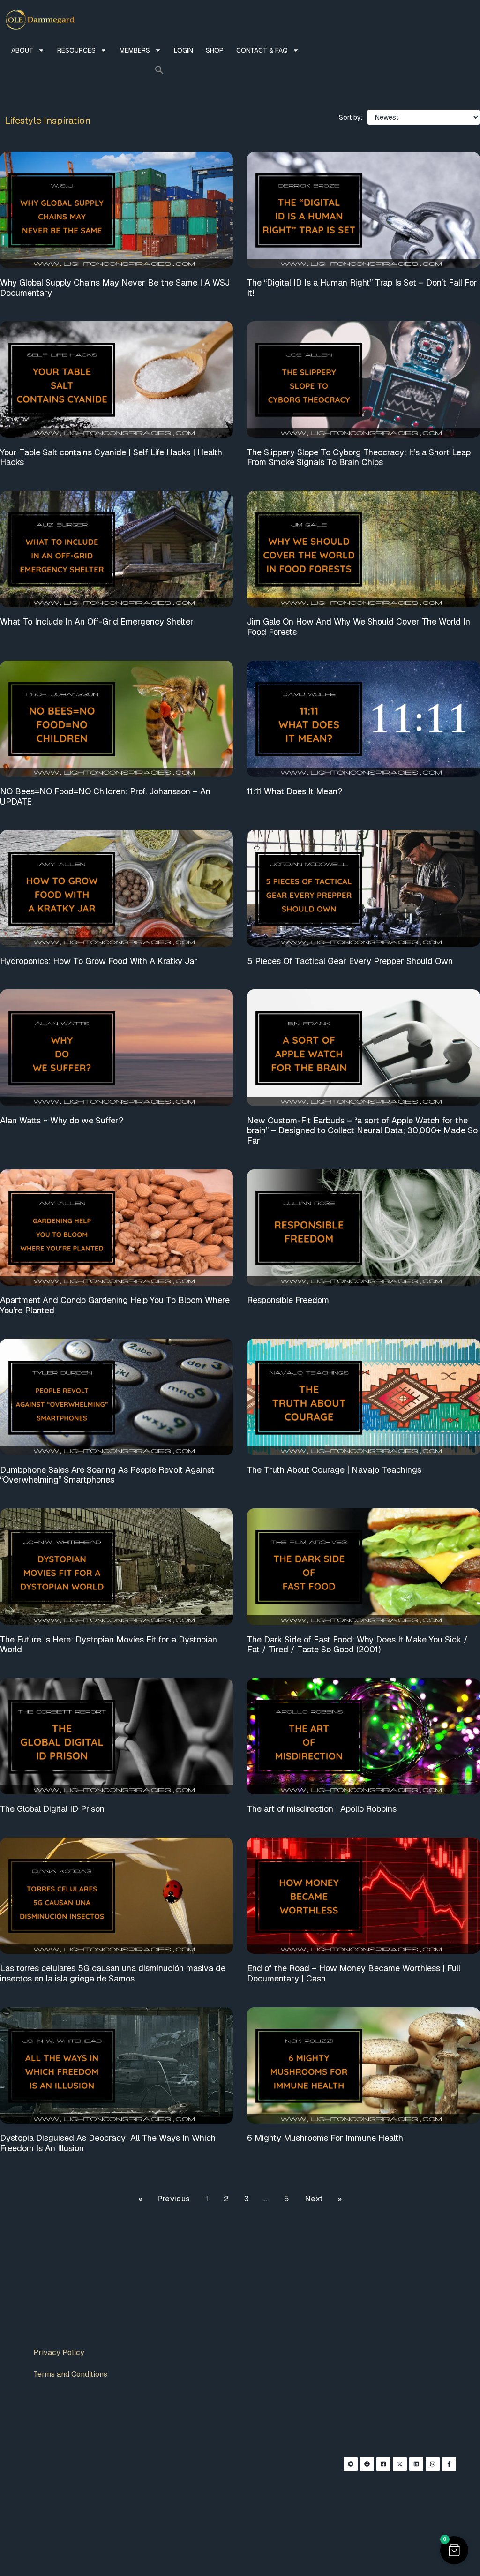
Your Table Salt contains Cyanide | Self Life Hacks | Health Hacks (111, 457)
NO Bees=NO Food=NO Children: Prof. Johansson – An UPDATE (105, 796)
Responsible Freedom (288, 1300)
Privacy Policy (59, 2353)
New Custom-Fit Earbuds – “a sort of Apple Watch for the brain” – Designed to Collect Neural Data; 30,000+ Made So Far (362, 1130)
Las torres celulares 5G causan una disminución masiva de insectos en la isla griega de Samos (113, 1973)
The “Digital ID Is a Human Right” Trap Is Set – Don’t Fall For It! (362, 288)
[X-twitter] (400, 2464)
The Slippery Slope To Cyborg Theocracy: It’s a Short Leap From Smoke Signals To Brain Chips (359, 457)
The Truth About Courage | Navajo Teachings (334, 1470)
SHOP (215, 50)
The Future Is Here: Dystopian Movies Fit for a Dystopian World (109, 1645)
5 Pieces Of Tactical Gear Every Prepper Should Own (350, 961)
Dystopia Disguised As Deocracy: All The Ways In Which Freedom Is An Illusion (108, 2143)
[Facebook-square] (383, 2464)
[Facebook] (367, 2464)
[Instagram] (433, 2464)
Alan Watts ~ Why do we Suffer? (62, 1120)
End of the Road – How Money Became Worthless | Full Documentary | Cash (354, 1973)
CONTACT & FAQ (262, 50)
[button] (159, 70)
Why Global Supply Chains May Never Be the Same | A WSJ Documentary (115, 288)
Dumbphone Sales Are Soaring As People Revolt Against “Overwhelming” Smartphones (107, 1475)
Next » (323, 2199)
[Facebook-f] (449, 2464)
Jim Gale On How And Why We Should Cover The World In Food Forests (359, 627)
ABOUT (22, 50)
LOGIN (184, 50)
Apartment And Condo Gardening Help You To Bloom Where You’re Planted (115, 1305)
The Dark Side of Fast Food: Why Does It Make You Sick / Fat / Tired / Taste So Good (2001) (357, 1645)
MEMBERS (135, 50)
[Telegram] (351, 2464)
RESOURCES (76, 50)
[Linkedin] (416, 2464)
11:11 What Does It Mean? (295, 791)
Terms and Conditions (70, 2374)
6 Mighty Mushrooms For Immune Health (325, 2138)
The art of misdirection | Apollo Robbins (322, 1809)
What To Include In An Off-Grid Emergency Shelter (97, 621)
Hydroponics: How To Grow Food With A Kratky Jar (99, 961)
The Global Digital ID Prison (52, 1809)
